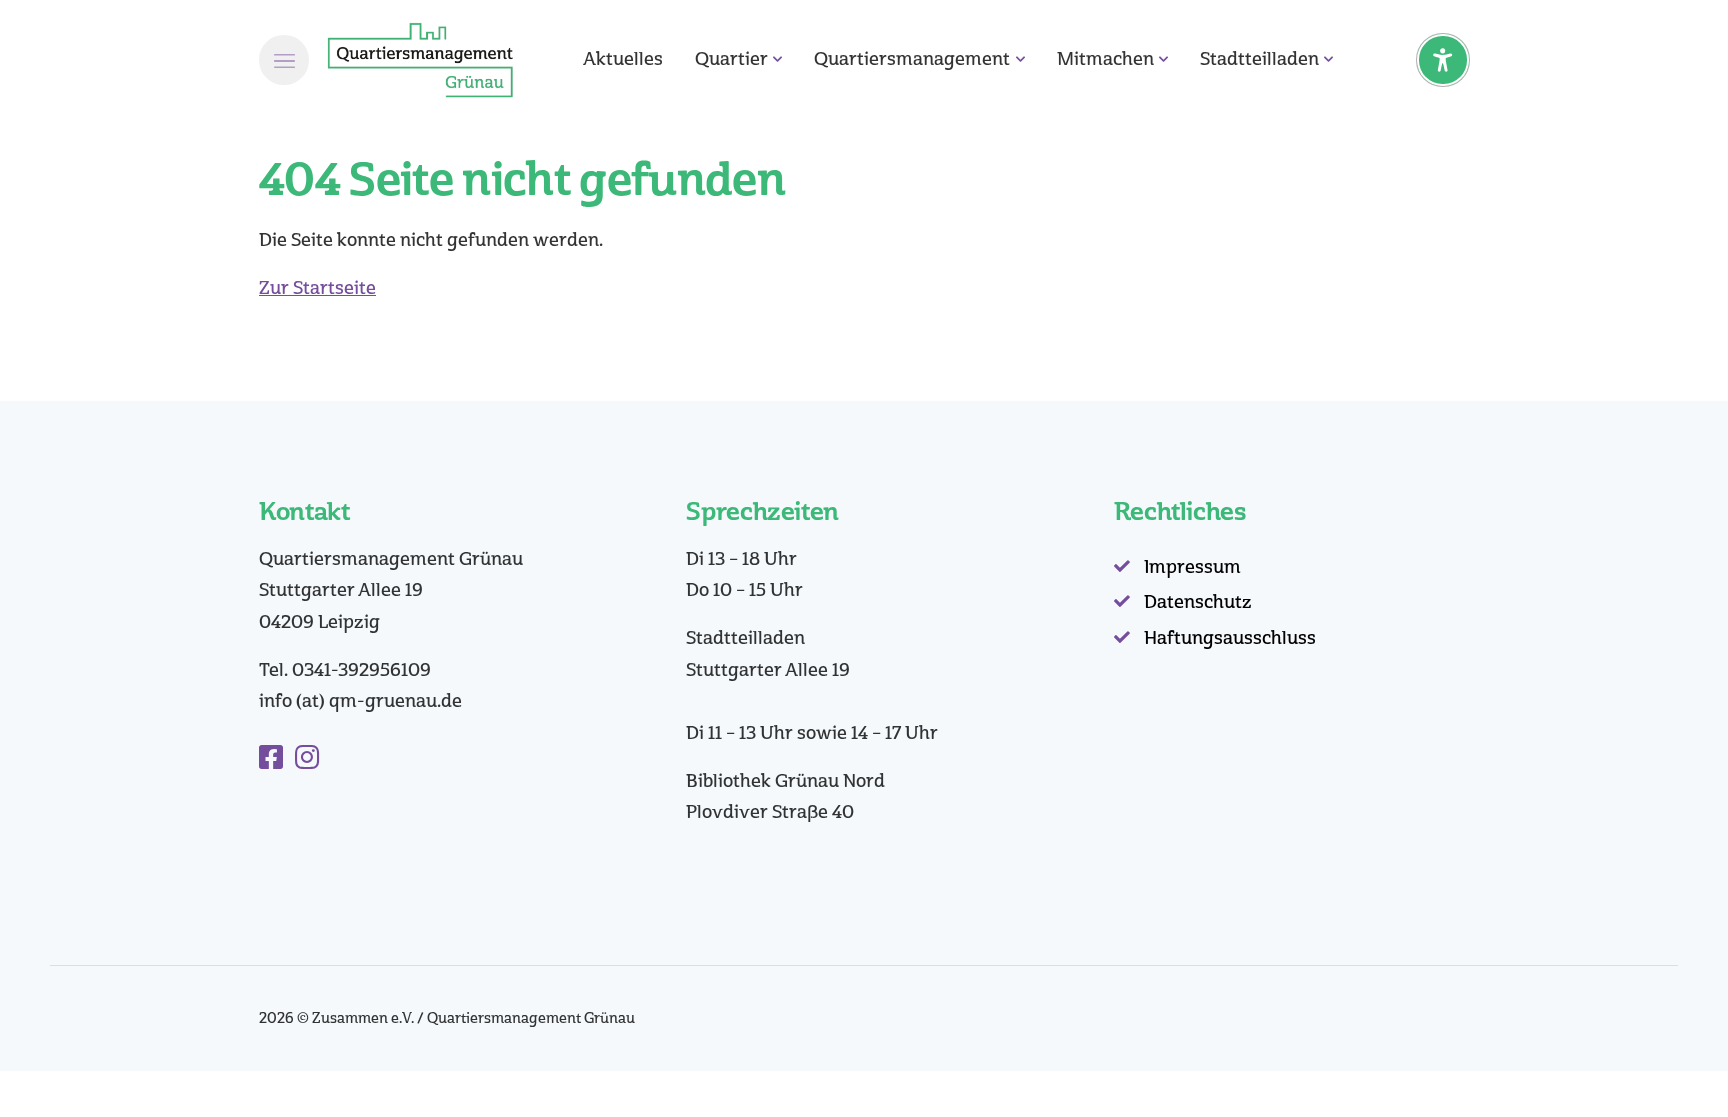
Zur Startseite (317, 288)
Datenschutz (1198, 602)
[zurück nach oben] (1658, 1067)
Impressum (1192, 567)
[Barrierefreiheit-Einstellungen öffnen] (1443, 60)
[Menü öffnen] (284, 60)
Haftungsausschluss (1230, 638)
